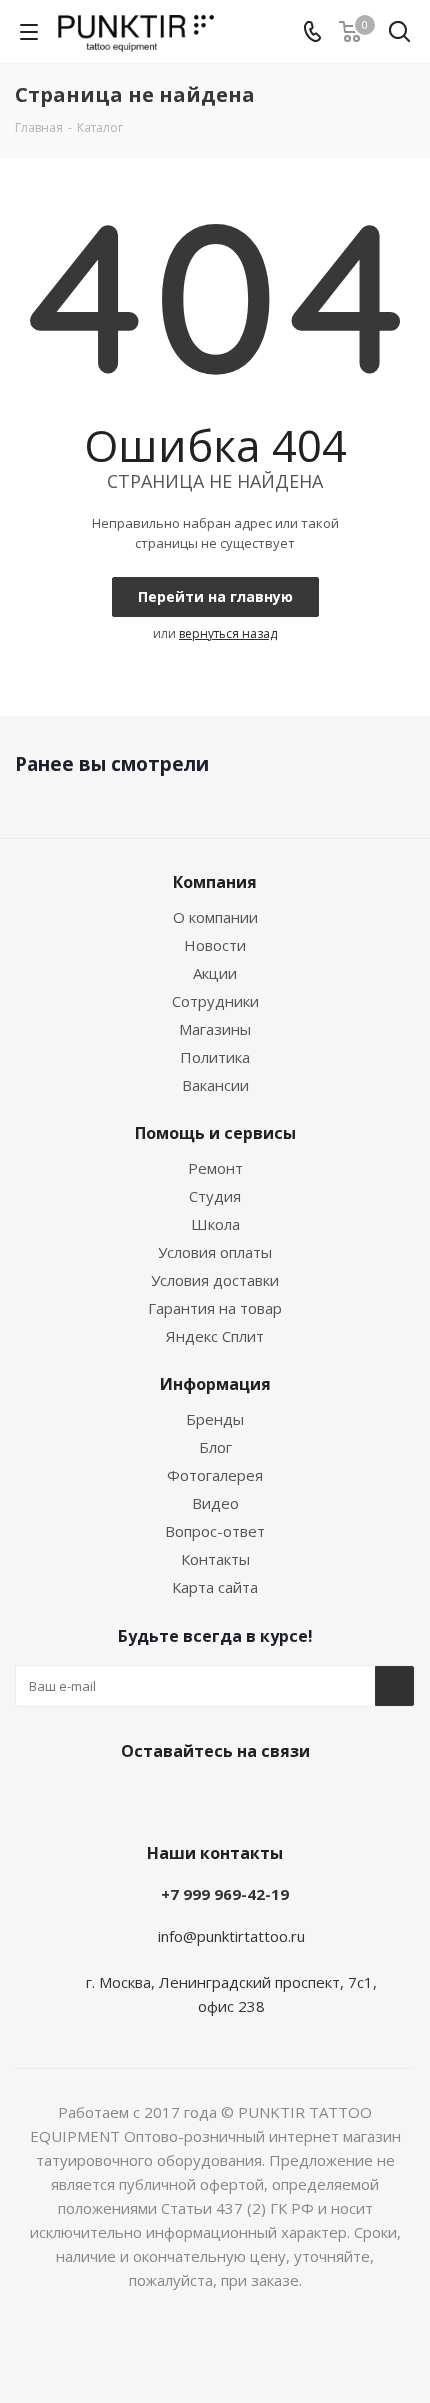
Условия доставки (215, 1280)
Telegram (110, 1798)
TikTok (360, 1798)
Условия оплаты (215, 1252)
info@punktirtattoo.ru (231, 1936)
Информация (215, 1384)
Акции (215, 973)
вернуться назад (228, 633)
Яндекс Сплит (215, 1336)
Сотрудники (215, 1001)
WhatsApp (260, 1798)
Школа (215, 1224)
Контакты (215, 1559)
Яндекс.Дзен (310, 1798)
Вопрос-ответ (215, 1531)
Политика (215, 1057)
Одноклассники (210, 1798)
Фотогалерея (215, 1475)
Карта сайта (215, 1587)
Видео (215, 1503)
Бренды (215, 1419)
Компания (215, 882)
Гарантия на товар (215, 1308)
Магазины (215, 1029)
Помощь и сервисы (215, 1133)
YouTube (160, 1798)
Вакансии (215, 1085)
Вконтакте (60, 1798)
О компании (215, 917)
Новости (215, 945)
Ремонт (215, 1168)
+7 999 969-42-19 (225, 1894)
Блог (215, 1447)
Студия (215, 1196)
